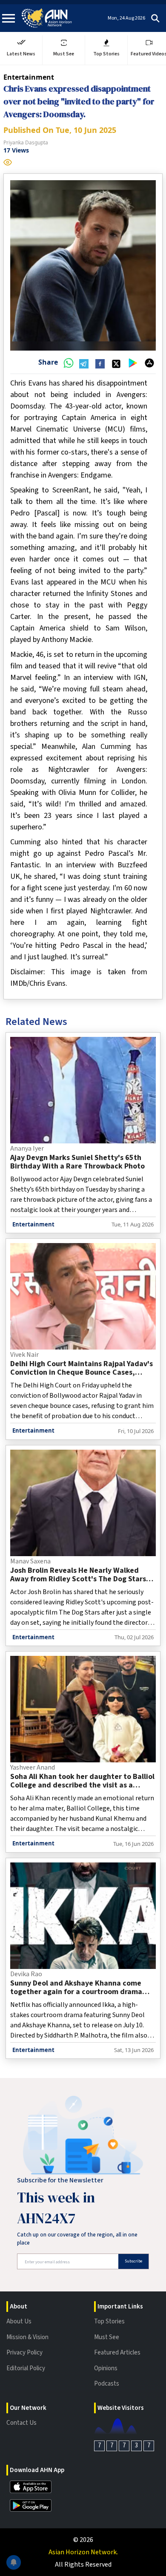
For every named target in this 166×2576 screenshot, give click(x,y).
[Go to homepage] (47, 18)
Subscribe (133, 2261)
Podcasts (107, 2384)
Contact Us (21, 2423)
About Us (19, 2321)
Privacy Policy (24, 2353)
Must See (107, 2337)
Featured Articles (117, 2353)
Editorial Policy (26, 2368)
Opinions (106, 2368)
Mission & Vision (27, 2337)
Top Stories (109, 2321)
